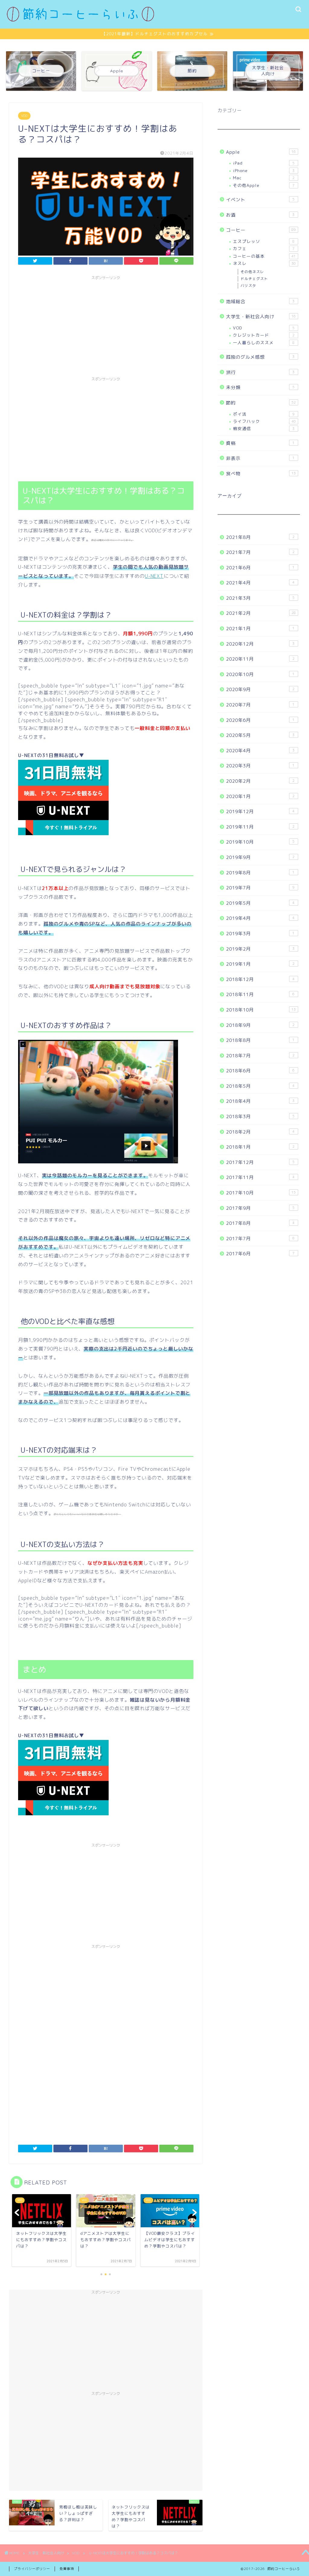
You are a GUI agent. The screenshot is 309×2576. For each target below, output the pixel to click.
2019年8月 (260, 873)
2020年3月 (260, 766)
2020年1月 (260, 796)
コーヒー (261, 230)
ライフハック (264, 421)
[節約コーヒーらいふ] (80, 20)
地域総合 (260, 302)
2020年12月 (260, 644)
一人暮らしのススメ (264, 343)
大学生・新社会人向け (261, 317)
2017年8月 (260, 1223)
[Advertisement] (106, 325)
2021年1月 (260, 629)
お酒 (260, 215)
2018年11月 (260, 994)
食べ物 (261, 474)
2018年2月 (260, 1132)
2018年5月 (260, 1086)
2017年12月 (260, 1162)
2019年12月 (260, 811)
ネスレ (264, 263)
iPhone (264, 170)
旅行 (260, 372)
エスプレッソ (264, 241)
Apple (261, 152)
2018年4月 (260, 1101)
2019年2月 (260, 949)
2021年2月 (261, 613)
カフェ (264, 248)
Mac (264, 178)
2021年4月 (260, 583)
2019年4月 (260, 918)
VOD (24, 116)
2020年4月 (260, 751)
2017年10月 (261, 1193)
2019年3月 (260, 934)
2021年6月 (260, 568)
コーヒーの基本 (264, 256)
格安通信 (264, 428)
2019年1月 (260, 964)
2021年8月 (260, 537)
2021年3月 (260, 598)
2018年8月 (260, 1040)
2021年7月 (260, 552)
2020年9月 (260, 689)
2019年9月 (260, 857)
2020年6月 (260, 720)
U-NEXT (154, 576)
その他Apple (264, 185)
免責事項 (67, 2569)
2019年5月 (260, 903)
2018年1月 (260, 1147)
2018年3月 (260, 1117)
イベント (260, 200)
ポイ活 (264, 414)
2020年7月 (260, 705)
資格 (260, 443)
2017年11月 (260, 1177)
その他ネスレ (252, 272)
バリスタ (248, 286)
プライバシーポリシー (32, 2569)
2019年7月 (260, 888)
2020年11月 (260, 659)
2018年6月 (260, 1071)
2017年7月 (260, 1239)
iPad (264, 163)
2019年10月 (260, 842)
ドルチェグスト (254, 279)
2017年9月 (260, 1208)
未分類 (260, 387)
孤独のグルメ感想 (260, 357)
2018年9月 (260, 1025)
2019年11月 (260, 827)
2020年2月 (260, 781)
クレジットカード (264, 335)
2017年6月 (260, 1254)
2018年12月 (260, 979)
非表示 (260, 458)
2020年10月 (260, 674)
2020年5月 (260, 735)
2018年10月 (261, 1010)
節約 (261, 403)
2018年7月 (260, 1056)
